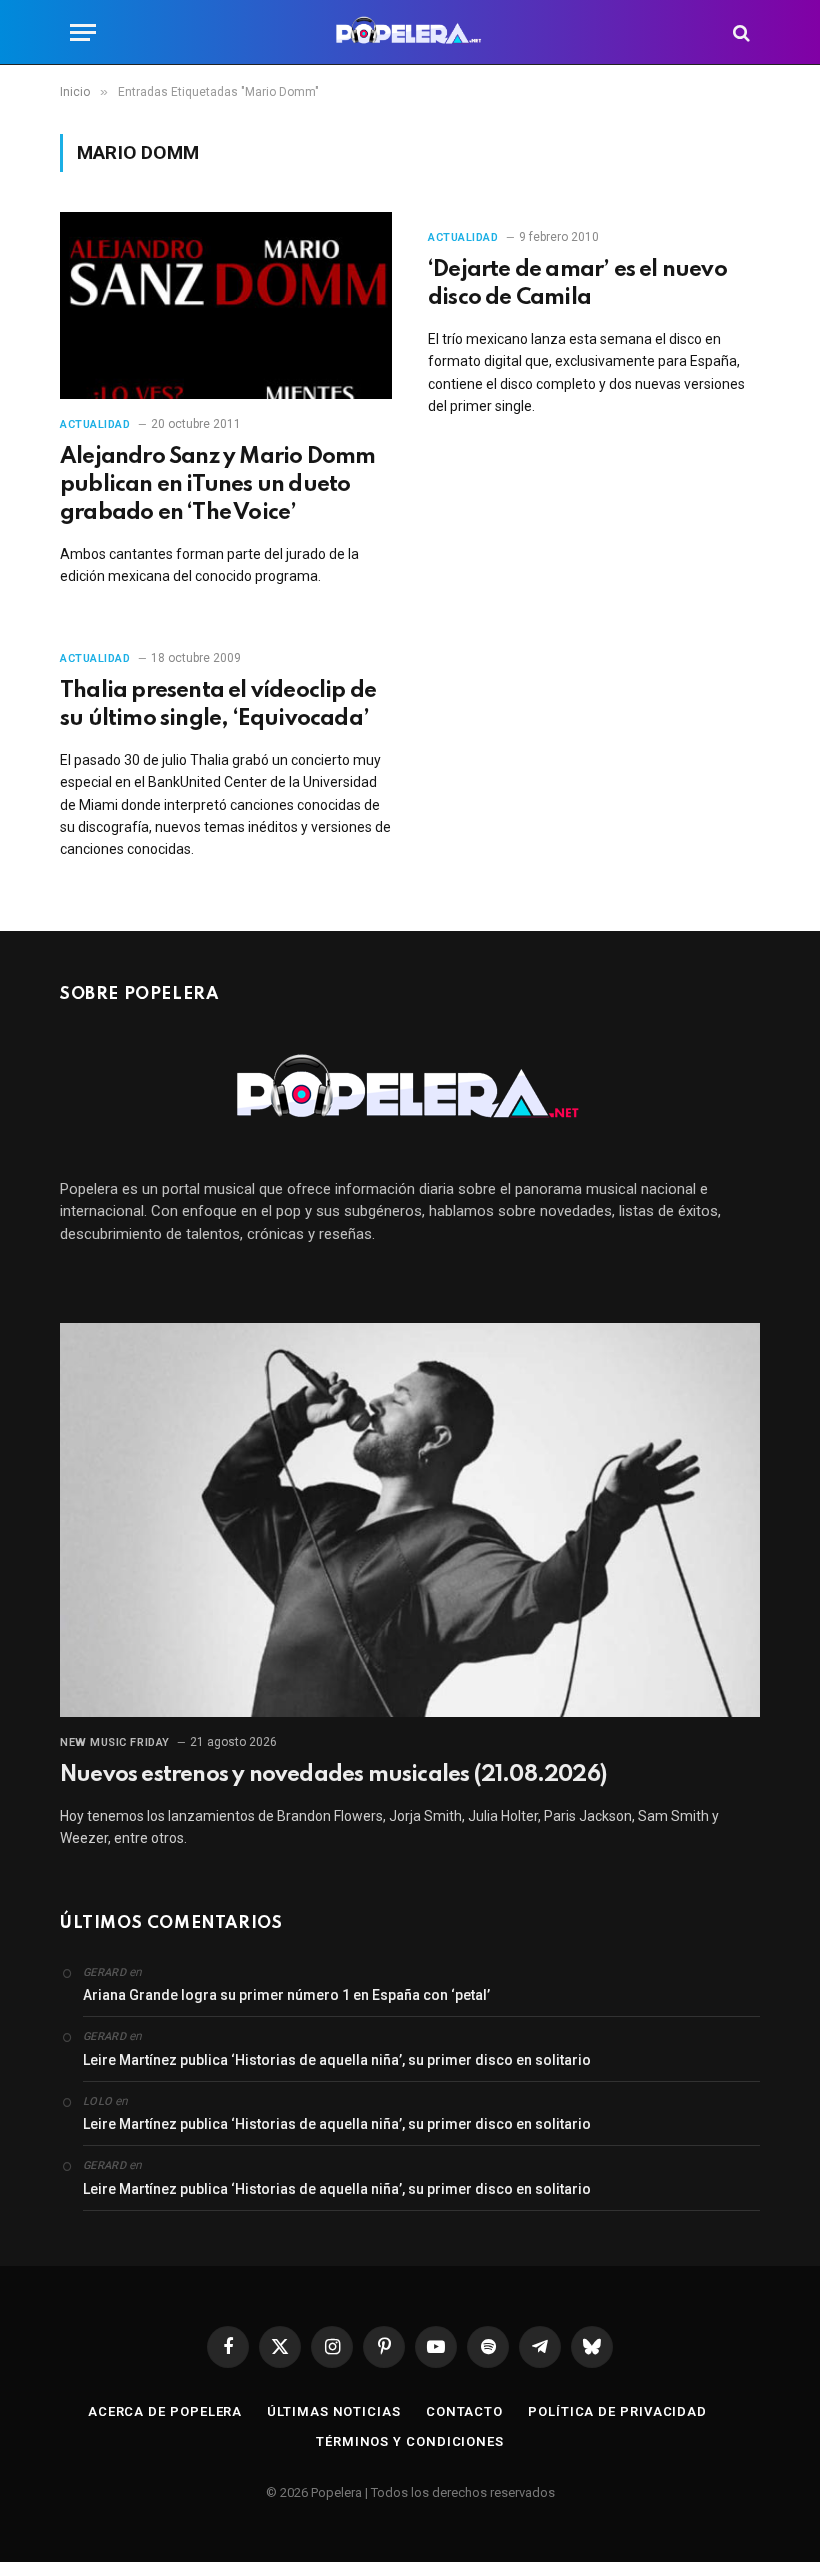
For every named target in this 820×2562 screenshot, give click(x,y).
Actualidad (95, 424)
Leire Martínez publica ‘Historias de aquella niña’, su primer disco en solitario (337, 2060)
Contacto (464, 2411)
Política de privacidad (617, 2411)
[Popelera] (410, 32)
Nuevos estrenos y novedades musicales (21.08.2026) (333, 1775)
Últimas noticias (334, 2411)
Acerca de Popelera (165, 2411)
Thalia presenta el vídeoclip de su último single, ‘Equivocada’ (218, 705)
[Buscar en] (739, 32)
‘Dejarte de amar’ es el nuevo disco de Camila (577, 284)
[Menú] (83, 32)
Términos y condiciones (410, 2441)
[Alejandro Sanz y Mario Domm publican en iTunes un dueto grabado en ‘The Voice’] (226, 305)
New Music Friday (115, 1742)
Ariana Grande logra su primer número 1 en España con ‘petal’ (286, 1995)
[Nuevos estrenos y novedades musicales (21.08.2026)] (410, 1520)
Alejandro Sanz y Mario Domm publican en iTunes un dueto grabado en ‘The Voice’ (217, 485)
